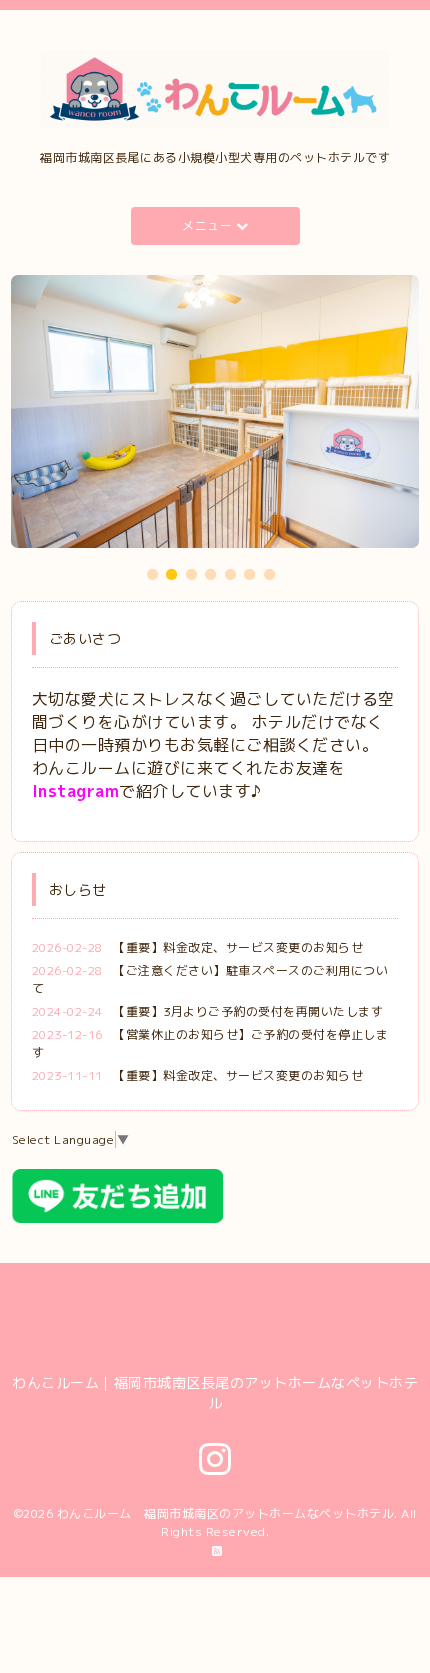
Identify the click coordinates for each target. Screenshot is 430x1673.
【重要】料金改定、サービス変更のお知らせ (238, 947)
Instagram (76, 791)
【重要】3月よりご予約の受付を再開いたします (248, 1011)
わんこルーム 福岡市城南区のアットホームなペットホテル (226, 1513)
